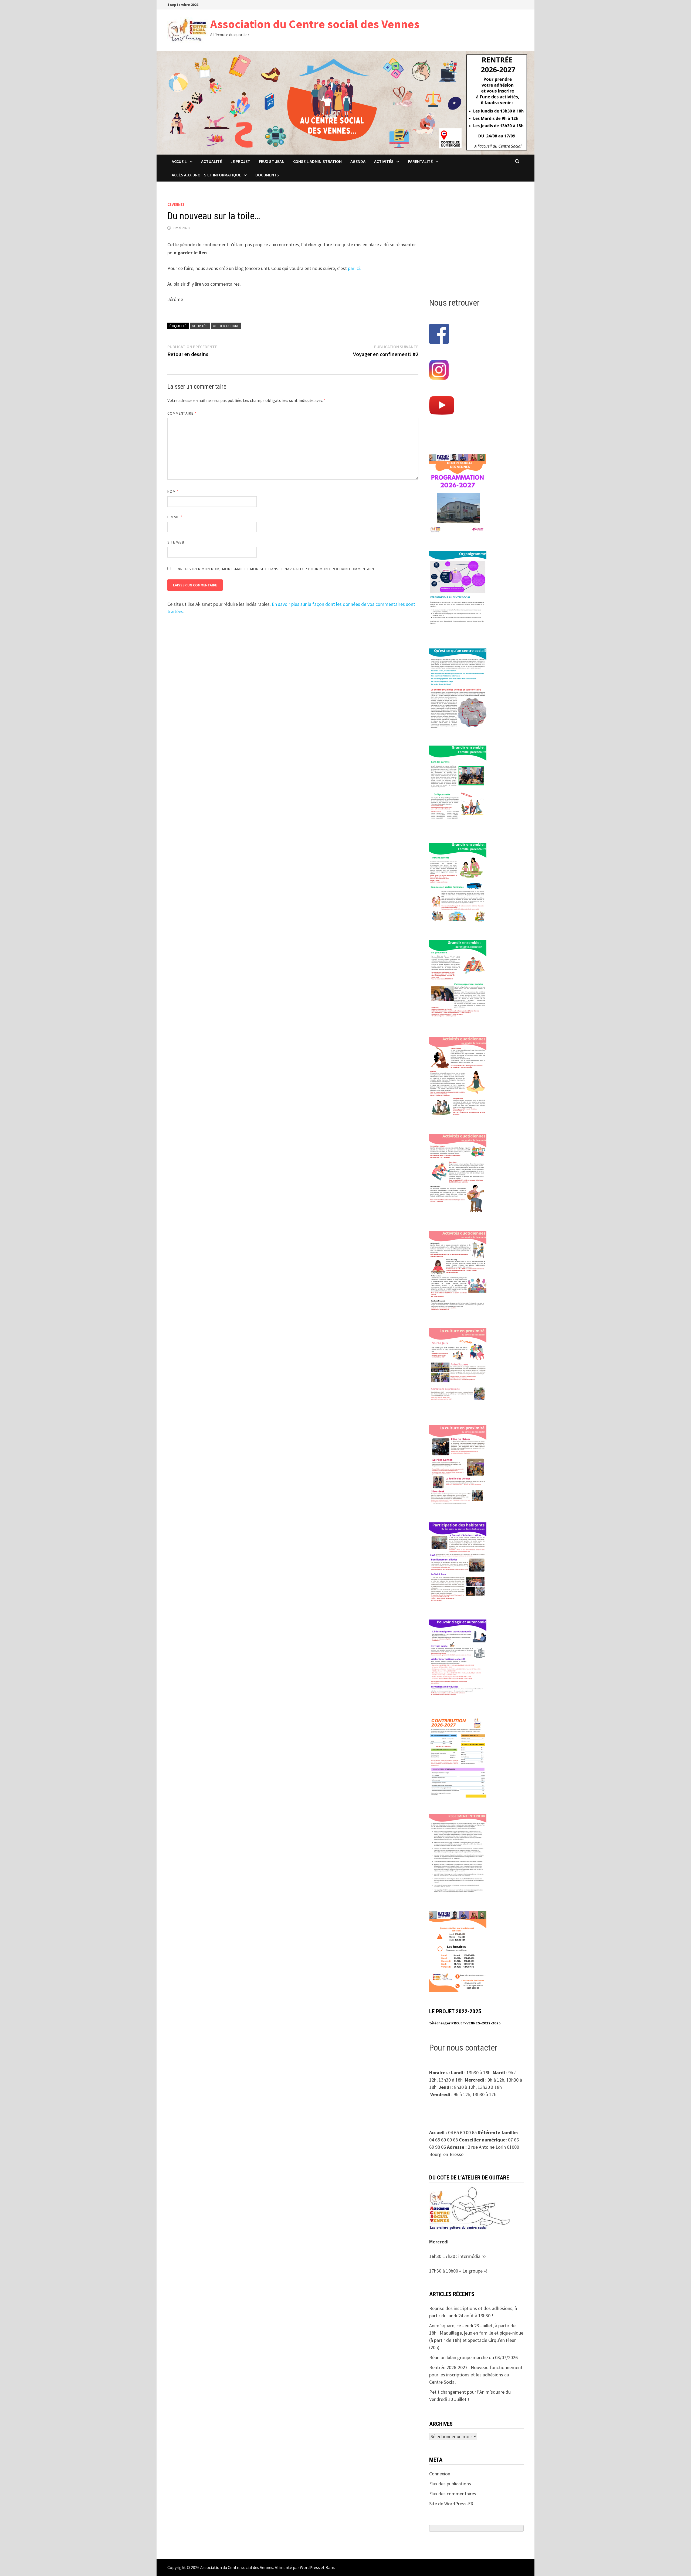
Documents (267, 175)
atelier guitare (226, 326)
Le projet (240, 161)
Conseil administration (317, 161)
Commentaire (182, 413)
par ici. (354, 268)
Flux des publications (450, 2484)
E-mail (175, 517)
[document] (476, 2023)
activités (200, 326)
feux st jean (272, 161)
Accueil (179, 161)
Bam (330, 2567)
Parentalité (420, 161)
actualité (211, 161)
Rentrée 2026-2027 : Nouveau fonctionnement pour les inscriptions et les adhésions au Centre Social (476, 2375)
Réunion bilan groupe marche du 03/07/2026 (473, 2357)
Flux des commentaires (453, 2494)
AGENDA (358, 161)
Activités (384, 161)
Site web (176, 542)
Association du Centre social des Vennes (315, 24)
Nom (173, 491)
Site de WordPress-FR (451, 2504)
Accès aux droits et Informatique (206, 175)
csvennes (176, 204)
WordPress (310, 2567)
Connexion (440, 2474)
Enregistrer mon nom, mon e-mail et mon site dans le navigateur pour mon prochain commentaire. (276, 569)
